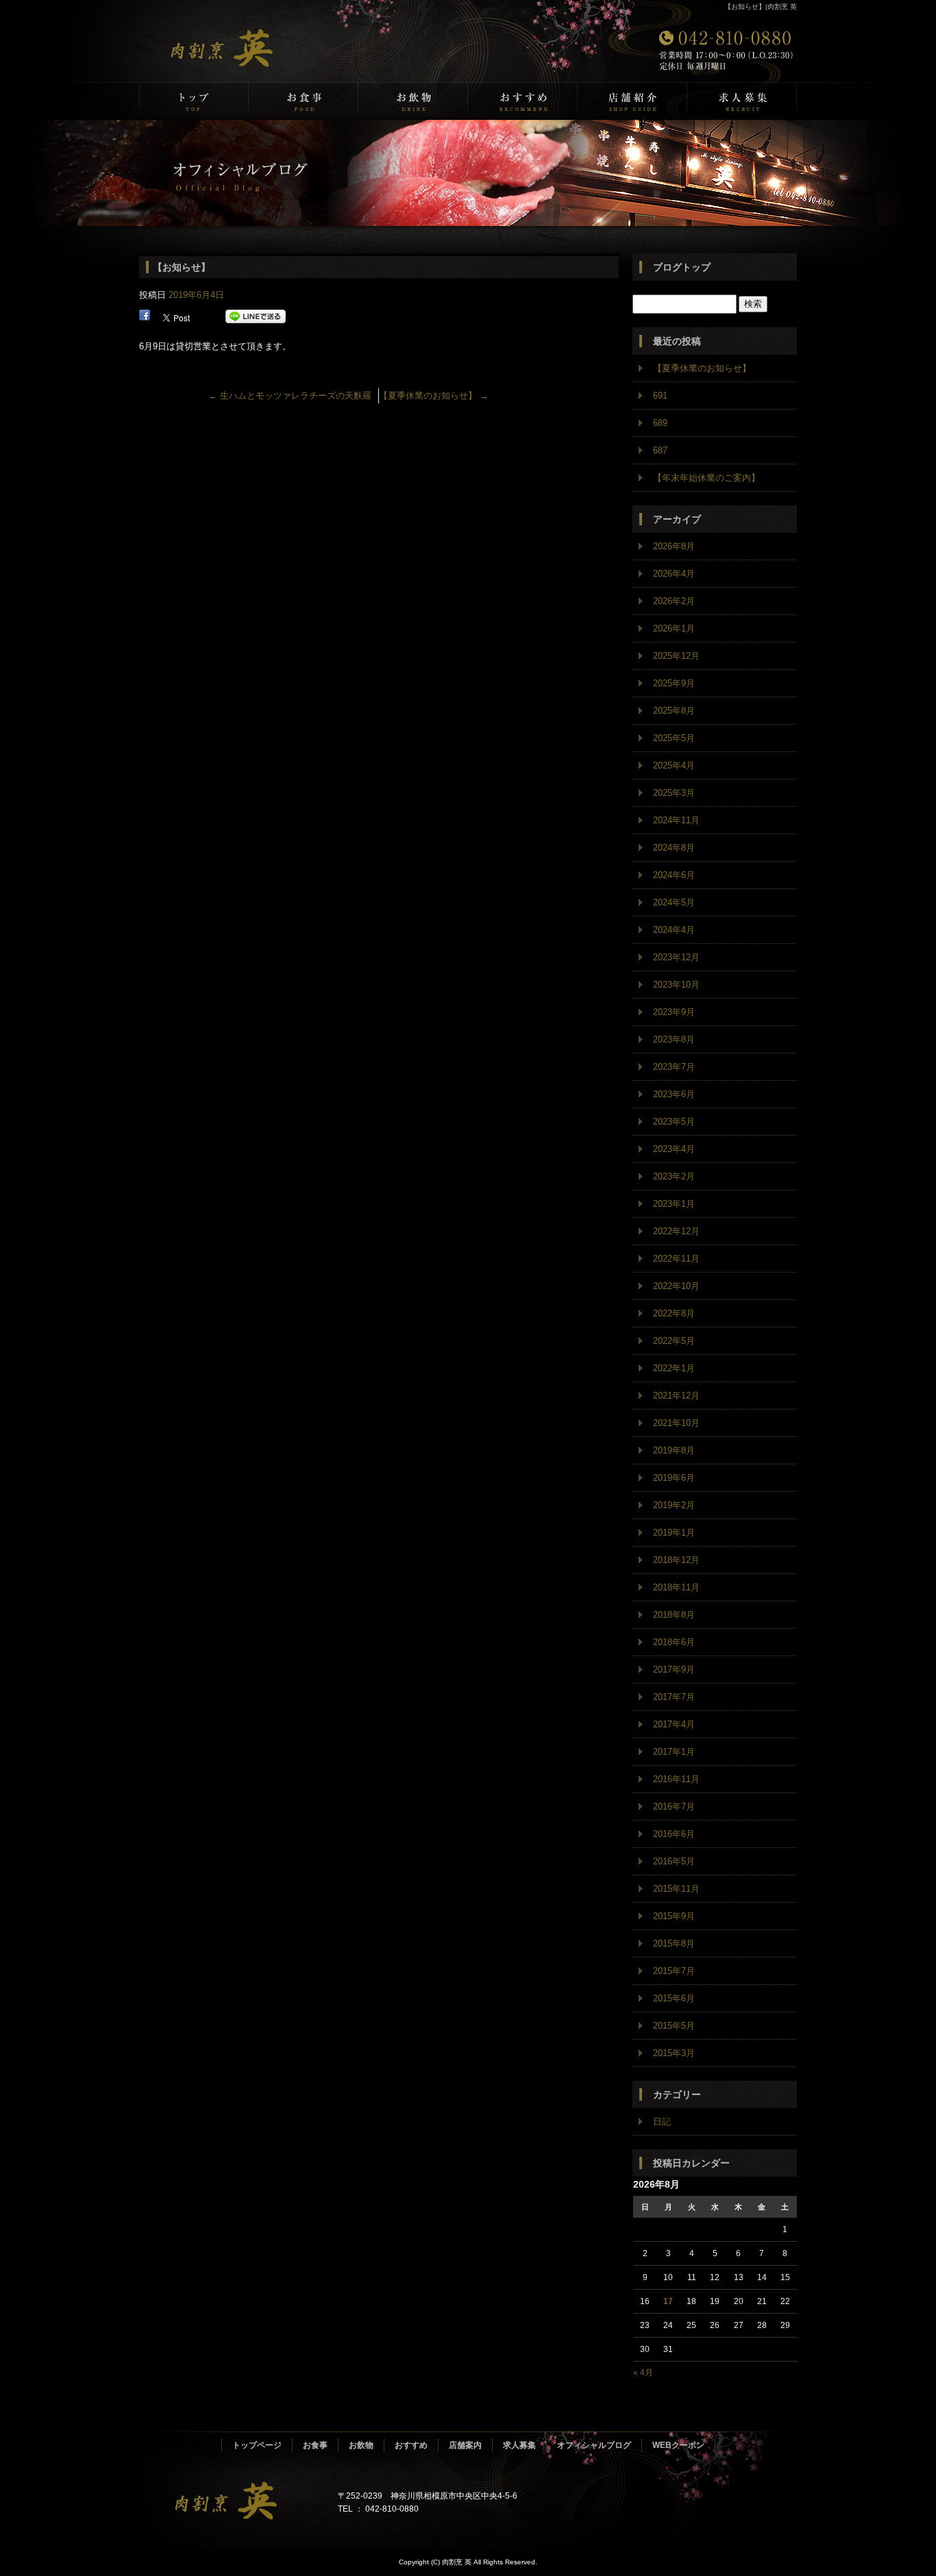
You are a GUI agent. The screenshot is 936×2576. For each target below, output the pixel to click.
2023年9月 (674, 1012)
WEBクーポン (678, 2445)
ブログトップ (682, 267)
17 (668, 2301)
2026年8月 (674, 546)
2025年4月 (674, 765)
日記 (662, 2122)
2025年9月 (674, 683)
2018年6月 (674, 1642)
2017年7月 (674, 1697)
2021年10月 (676, 1423)
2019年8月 (674, 1450)
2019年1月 (674, 1533)
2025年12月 (676, 656)
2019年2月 (674, 1505)
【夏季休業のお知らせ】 (434, 396)
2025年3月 (674, 793)
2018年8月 (674, 1615)
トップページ (194, 101)
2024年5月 (674, 902)
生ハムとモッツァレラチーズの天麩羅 (290, 396)
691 (660, 396)
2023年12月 (676, 957)
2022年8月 (674, 1313)
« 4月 (643, 2373)
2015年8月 (674, 1943)
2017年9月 (674, 1670)
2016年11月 (676, 1779)
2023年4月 (674, 1149)
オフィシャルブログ (594, 2445)
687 (660, 450)
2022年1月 (674, 1368)
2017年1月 (674, 1752)
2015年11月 (676, 1889)
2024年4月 (674, 930)
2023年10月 (676, 985)
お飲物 (413, 101)
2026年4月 (674, 574)
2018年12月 (676, 1560)
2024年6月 (674, 875)
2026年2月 (674, 601)
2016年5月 (674, 1861)
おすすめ (523, 101)
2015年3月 (674, 2053)
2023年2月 (674, 1176)
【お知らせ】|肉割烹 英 (761, 7)
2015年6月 (674, 1998)
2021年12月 (676, 1396)
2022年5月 (674, 1341)
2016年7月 (674, 1806)
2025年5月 (674, 738)
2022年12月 (676, 1231)
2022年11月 (676, 1259)
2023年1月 (674, 1204)
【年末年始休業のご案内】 (706, 478)
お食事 (304, 101)
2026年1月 (674, 628)
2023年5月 (674, 1122)
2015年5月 (674, 2026)
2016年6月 (674, 1834)
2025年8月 (674, 711)
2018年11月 (676, 1587)
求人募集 (742, 101)
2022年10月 (676, 1286)
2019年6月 (674, 1478)
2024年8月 (674, 848)
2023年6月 (674, 1094)
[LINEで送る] (256, 317)
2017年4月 (674, 1724)
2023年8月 (674, 1039)
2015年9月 (674, 1916)
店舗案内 (632, 101)
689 (660, 423)
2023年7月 (674, 1067)
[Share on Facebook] (145, 317)
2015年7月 (674, 1971)
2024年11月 (676, 820)
